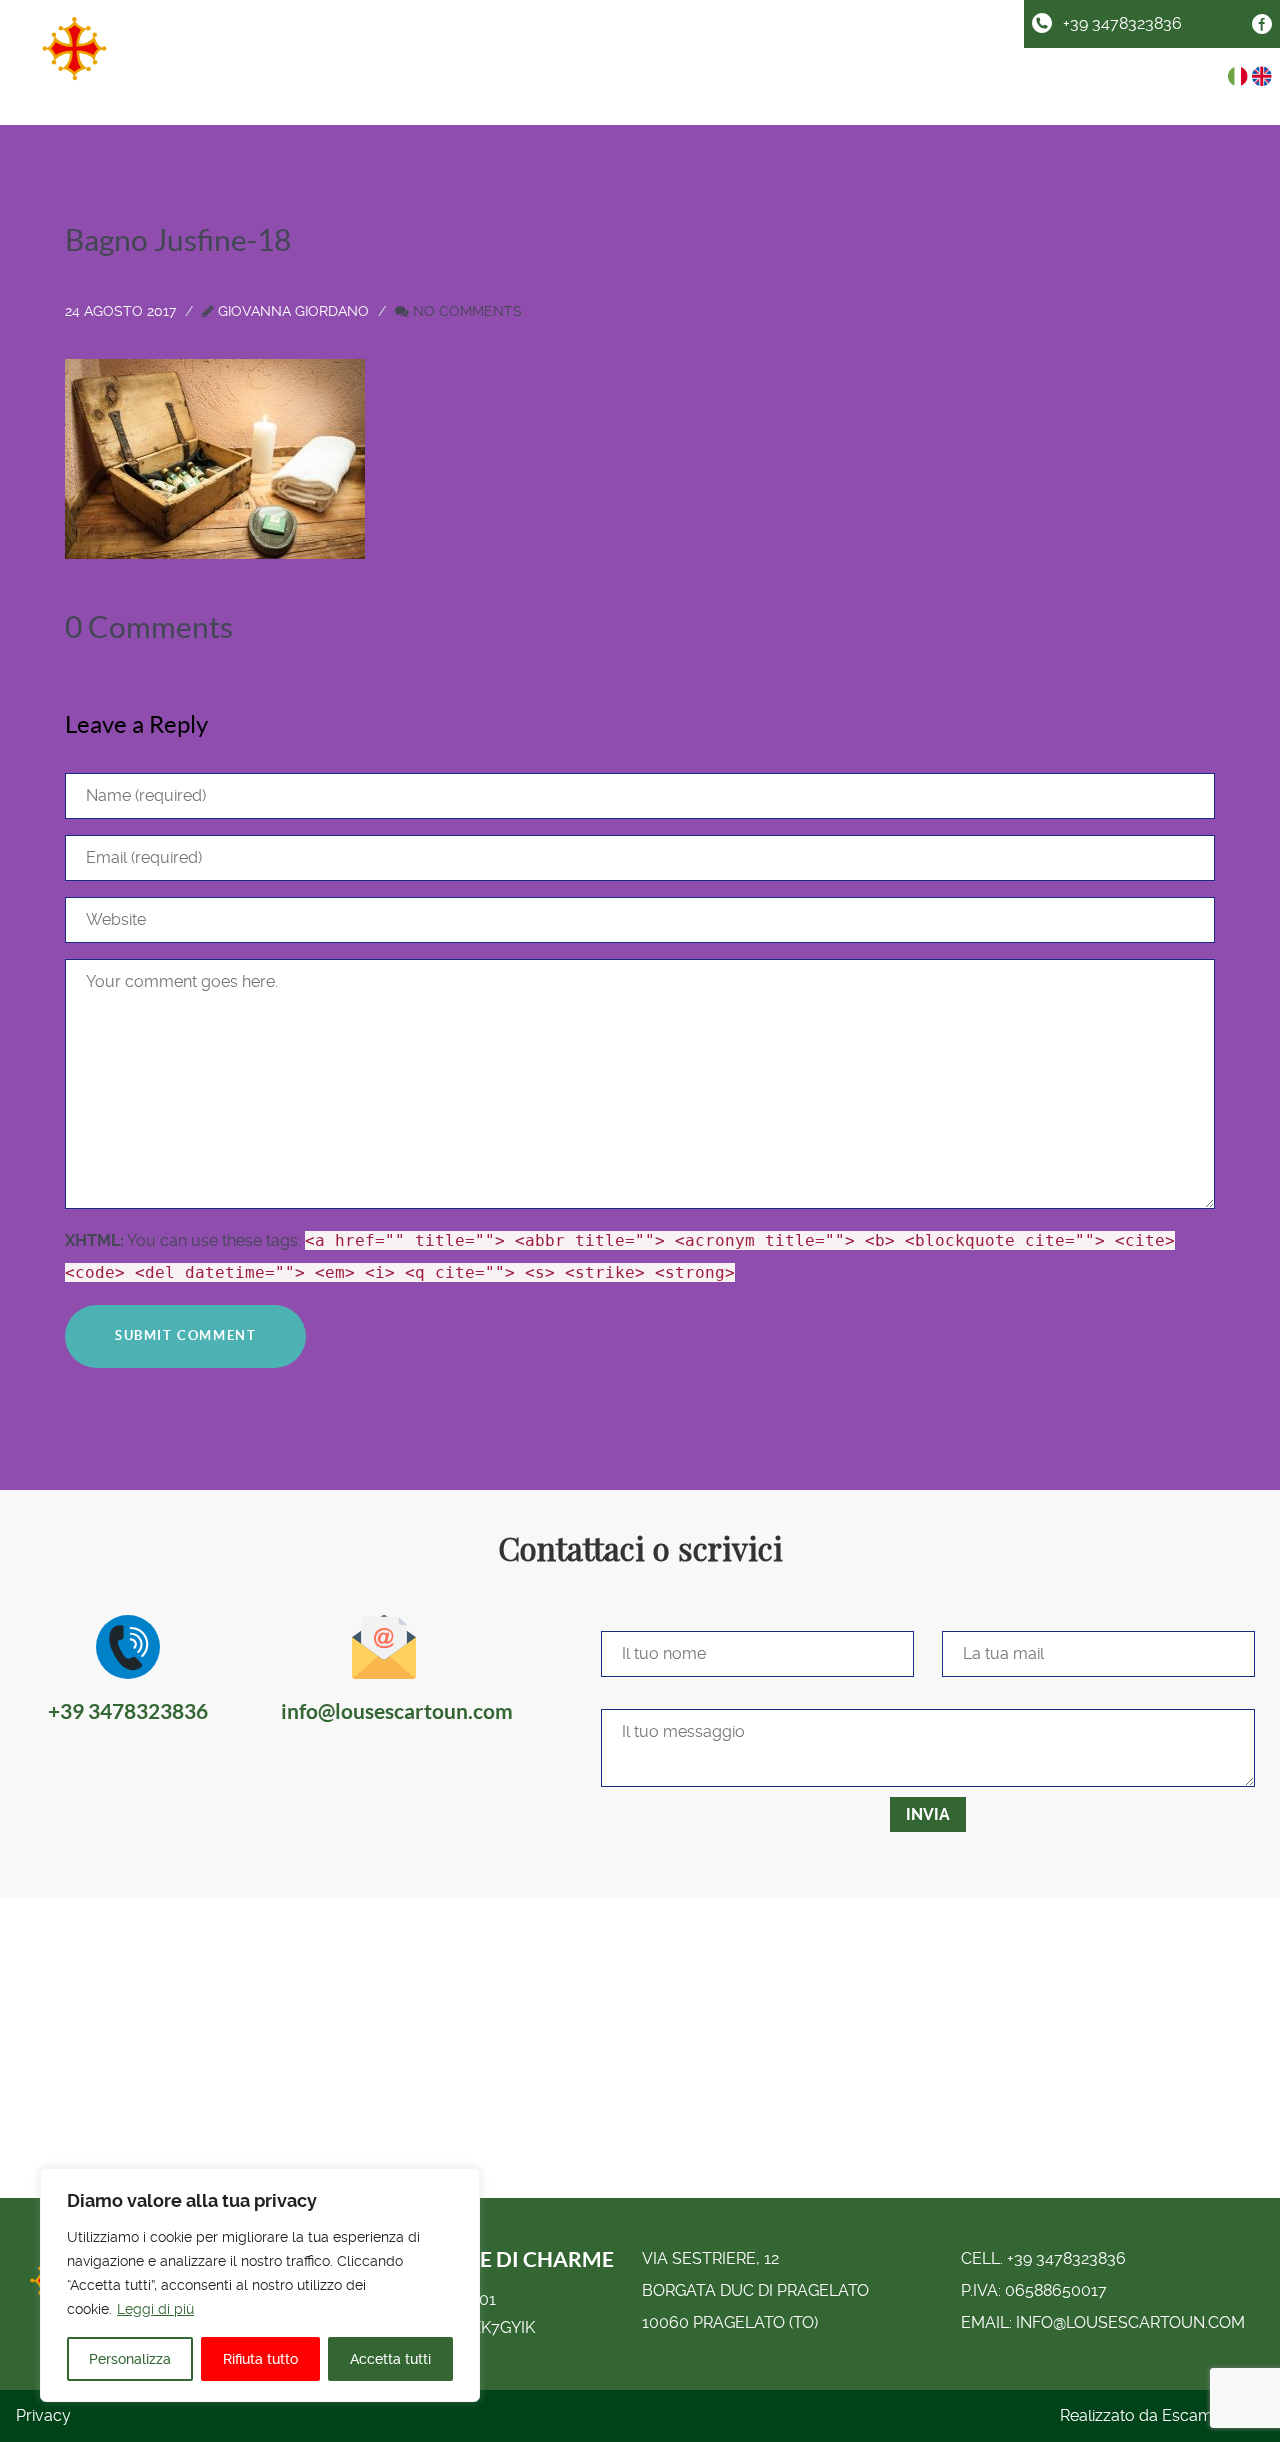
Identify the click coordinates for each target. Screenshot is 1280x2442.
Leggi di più (155, 2309)
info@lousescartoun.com (1130, 2322)
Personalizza (130, 2359)
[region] (260, 2285)
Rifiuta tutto (260, 2359)
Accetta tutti (390, 2359)
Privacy (43, 2415)
